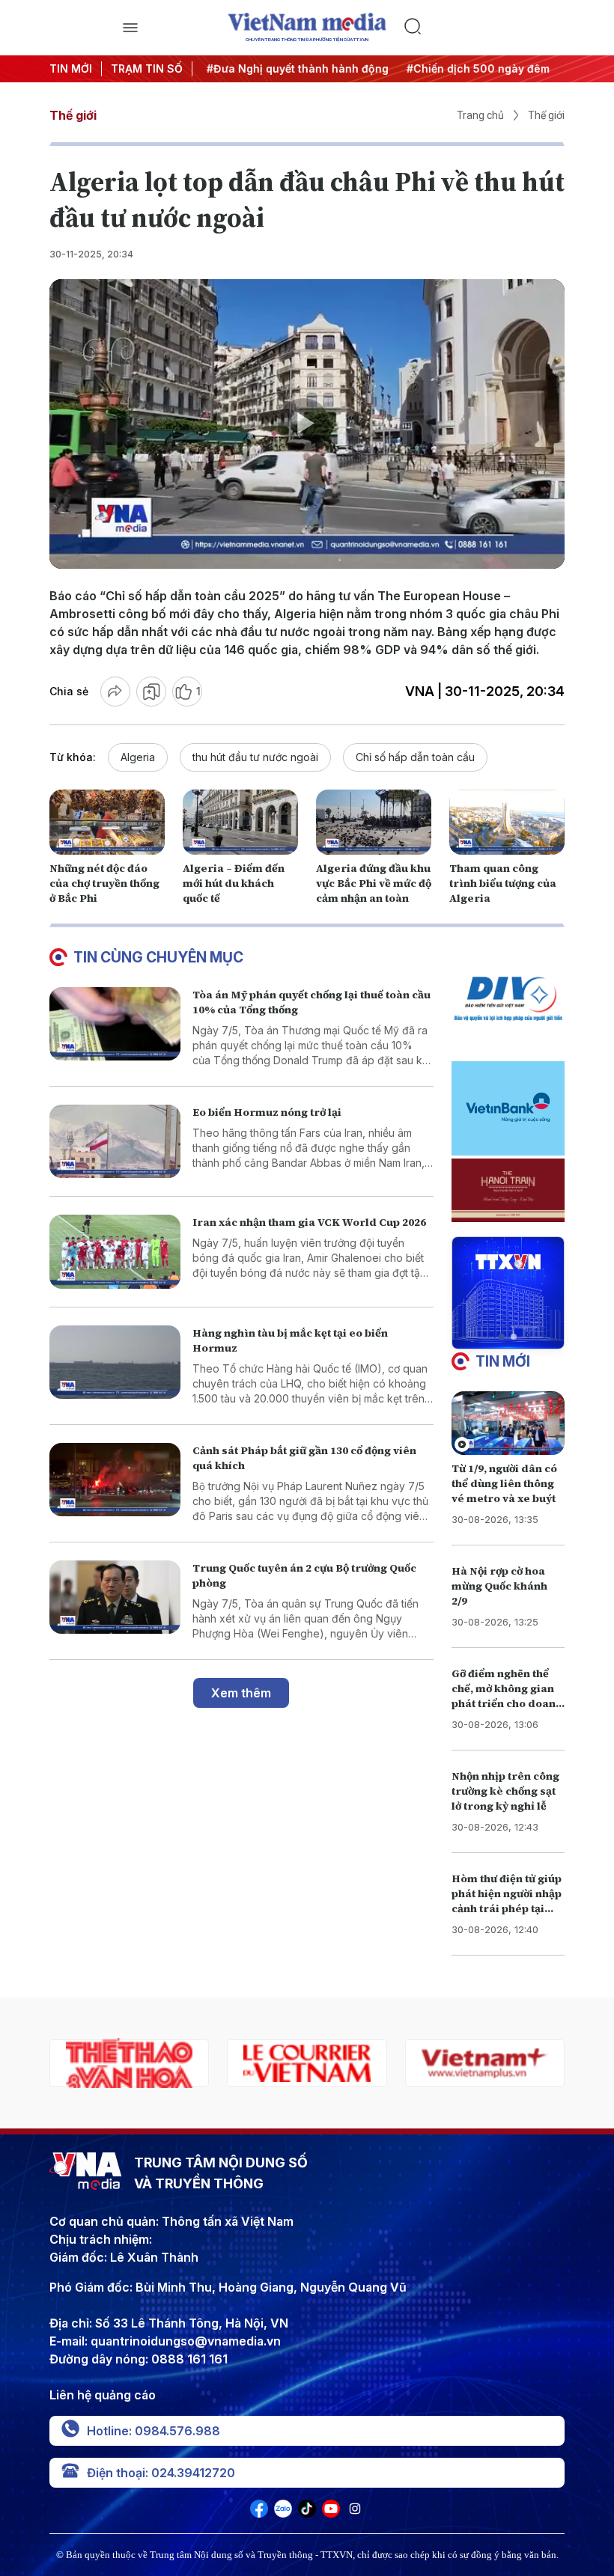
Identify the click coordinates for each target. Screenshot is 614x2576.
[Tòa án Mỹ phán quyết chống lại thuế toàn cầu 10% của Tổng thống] (115, 1024)
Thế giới (73, 115)
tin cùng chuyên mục (158, 957)
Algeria (138, 757)
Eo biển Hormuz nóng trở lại (267, 1112)
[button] (502, 1337)
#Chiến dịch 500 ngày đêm (474, 68)
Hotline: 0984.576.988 (153, 2431)
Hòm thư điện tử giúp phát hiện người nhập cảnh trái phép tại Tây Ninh (507, 1901)
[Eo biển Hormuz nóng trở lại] (115, 1142)
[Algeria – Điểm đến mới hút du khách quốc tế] (240, 822)
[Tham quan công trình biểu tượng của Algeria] (507, 822)
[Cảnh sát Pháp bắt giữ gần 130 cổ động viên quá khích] (115, 1480)
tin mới (503, 1361)
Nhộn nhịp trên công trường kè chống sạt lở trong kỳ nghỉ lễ (505, 1791)
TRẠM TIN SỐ (147, 68)
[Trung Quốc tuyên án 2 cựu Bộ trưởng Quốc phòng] (115, 1597)
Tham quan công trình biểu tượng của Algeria (503, 883)
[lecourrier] (129, 2063)
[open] (130, 28)
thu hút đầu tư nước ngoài (255, 757)
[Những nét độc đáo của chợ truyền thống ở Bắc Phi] (107, 822)
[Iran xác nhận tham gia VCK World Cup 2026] (115, 1252)
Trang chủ (480, 115)
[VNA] (259, 2513)
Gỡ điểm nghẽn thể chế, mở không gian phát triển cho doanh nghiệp (507, 1696)
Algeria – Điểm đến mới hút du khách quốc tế (234, 883)
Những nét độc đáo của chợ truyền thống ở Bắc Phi (104, 883)
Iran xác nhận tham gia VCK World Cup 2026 (309, 1222)
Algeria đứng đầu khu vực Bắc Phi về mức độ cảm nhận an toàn (374, 883)
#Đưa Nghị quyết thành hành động (293, 68)
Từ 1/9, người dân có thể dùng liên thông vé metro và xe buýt (504, 1483)
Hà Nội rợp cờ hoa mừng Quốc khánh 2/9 (499, 1586)
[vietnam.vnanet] (485, 2063)
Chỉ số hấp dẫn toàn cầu (415, 757)
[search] (484, 28)
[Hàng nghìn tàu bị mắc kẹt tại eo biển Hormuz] (115, 1362)
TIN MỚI (71, 68)
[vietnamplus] (307, 2063)
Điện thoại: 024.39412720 (161, 2473)
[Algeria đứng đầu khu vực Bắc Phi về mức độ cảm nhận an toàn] (374, 822)
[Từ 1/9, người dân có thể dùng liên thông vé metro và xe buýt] (508, 1423)
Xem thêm (241, 1693)
